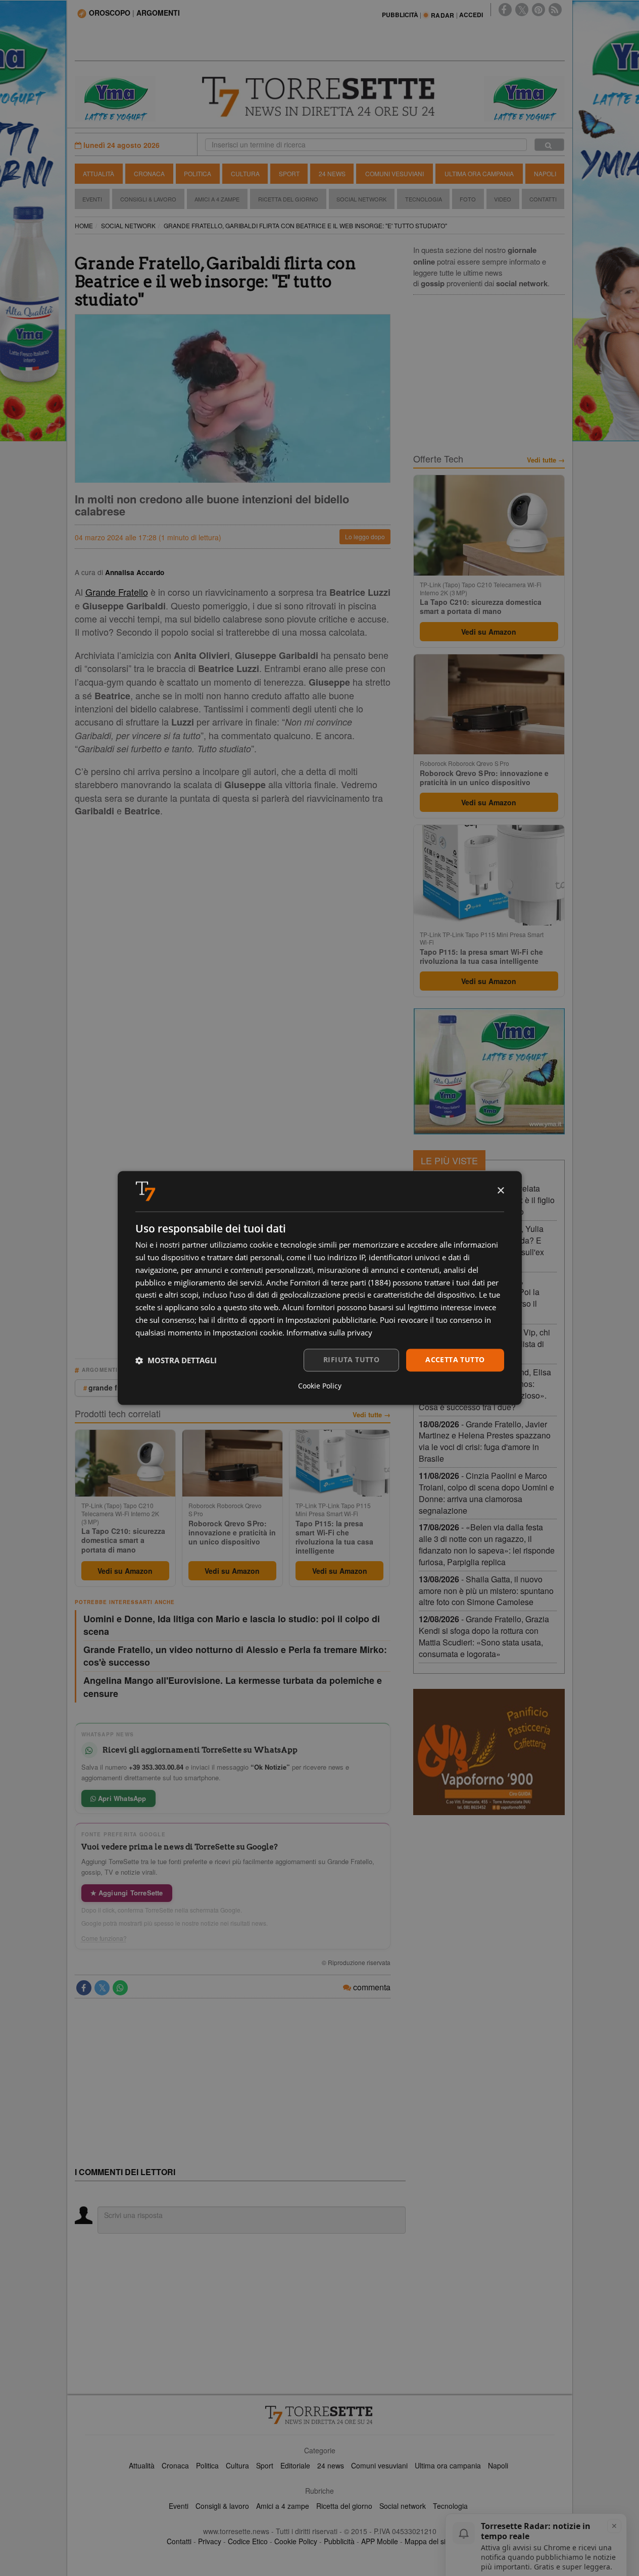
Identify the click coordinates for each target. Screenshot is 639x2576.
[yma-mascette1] (524, 98)
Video (503, 199)
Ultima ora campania (448, 2465)
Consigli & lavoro (222, 2506)
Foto (468, 199)
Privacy (210, 2541)
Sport (289, 173)
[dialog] (320, 1288)
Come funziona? (104, 1938)
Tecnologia (424, 199)
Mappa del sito (428, 2541)
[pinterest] (538, 10)
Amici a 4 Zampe (217, 199)
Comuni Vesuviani (395, 173)
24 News (332, 173)
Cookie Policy (296, 2541)
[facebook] (505, 10)
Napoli (545, 173)
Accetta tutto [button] (455, 1360)
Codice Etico (248, 2541)
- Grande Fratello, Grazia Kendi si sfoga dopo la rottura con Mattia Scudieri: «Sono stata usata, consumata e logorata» (484, 1636)
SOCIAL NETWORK (128, 225)
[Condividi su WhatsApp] (120, 1988)
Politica (198, 173)
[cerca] (549, 145)
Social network (403, 2506)
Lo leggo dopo (365, 536)
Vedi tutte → (372, 1415)
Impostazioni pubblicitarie (331, 1320)
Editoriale (295, 2465)
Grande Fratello (117, 592)
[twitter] (522, 10)
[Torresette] (320, 97)
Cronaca (149, 173)
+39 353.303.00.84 (156, 1767)
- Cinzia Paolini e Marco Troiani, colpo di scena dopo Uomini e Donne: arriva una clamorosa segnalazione (486, 1493)
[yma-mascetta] (115, 98)
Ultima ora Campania (479, 173)
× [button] (500, 1191)
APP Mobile (380, 2541)
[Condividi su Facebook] (84, 1988)
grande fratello (114, 1387)
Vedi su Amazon (125, 1571)
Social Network (361, 199)
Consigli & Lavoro (148, 199)
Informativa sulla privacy (329, 1332)
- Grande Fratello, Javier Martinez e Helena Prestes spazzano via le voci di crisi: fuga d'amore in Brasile (485, 1441)
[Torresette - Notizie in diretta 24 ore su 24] (320, 2415)
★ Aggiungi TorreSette (127, 1893)
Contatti (543, 199)
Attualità (99, 173)
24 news (331, 2465)
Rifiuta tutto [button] (351, 1360)
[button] (176, 1360)
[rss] (555, 10)
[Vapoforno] (489, 1752)
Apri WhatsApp (121, 1798)
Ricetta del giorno (288, 199)
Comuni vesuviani (379, 2465)
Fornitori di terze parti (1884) (340, 1282)
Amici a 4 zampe (283, 2506)
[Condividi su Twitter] (102, 1988)
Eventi (92, 199)
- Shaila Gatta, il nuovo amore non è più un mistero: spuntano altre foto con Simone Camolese (486, 1591)
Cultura (245, 173)
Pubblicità (339, 2541)
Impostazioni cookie (248, 1332)
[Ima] (489, 1071)
